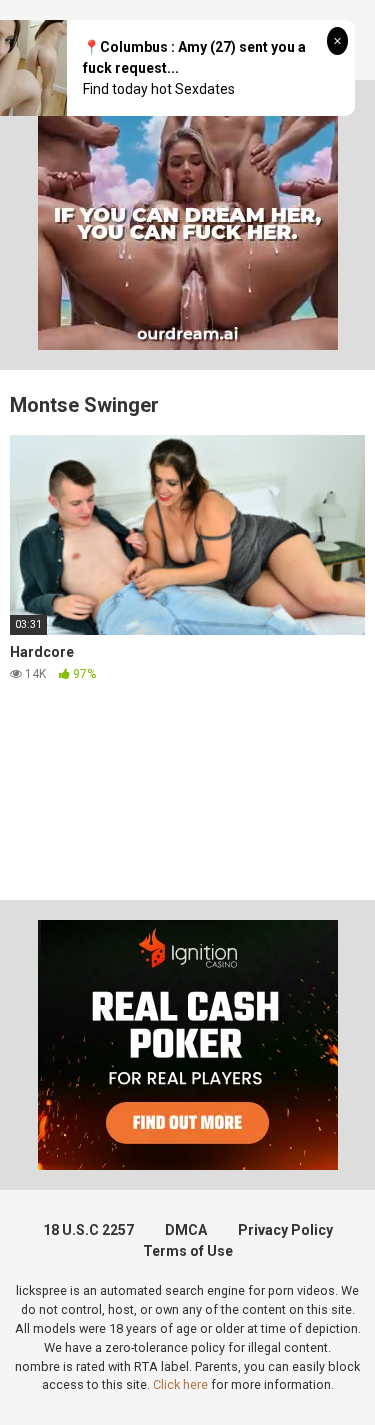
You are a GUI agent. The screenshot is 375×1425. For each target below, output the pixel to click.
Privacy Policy (285, 1230)
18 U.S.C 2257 (88, 1230)
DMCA (186, 1230)
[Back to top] (338, 1384)
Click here (180, 1384)
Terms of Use (188, 1251)
